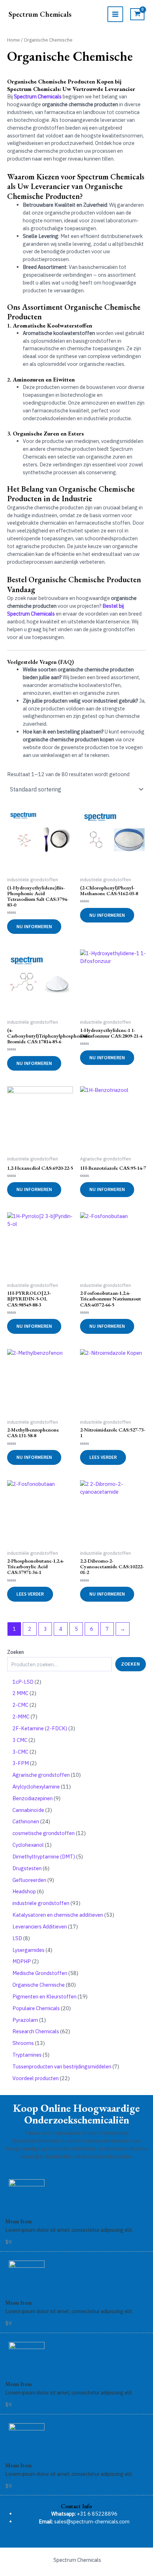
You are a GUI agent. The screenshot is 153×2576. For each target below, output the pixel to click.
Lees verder (103, 1457)
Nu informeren (34, 927)
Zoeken (15, 1652)
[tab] (76, 2506)
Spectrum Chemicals (40, 14)
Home (14, 40)
